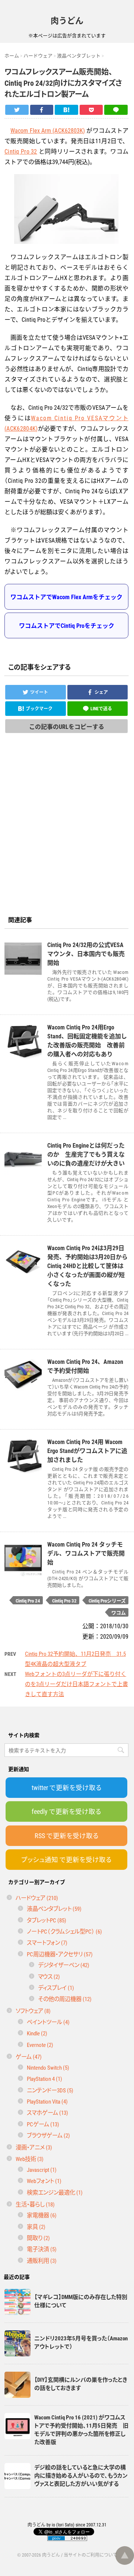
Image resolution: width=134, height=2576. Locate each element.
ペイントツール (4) (48, 2022)
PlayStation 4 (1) (44, 2078)
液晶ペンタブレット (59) (54, 1908)
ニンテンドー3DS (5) (50, 2090)
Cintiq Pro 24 (28, 1600)
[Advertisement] (67, 837)
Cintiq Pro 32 (21, 151)
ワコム (119, 1612)
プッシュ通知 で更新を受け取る (66, 1859)
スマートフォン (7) (47, 1942)
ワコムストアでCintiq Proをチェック (67, 625)
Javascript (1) (42, 2169)
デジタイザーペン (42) (64, 1965)
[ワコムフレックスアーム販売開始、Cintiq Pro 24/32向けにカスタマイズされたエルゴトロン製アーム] (66, 110)
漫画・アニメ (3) (34, 2147)
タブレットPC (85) (47, 1920)
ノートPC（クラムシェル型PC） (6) (64, 1931)
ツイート (39, 692)
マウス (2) (49, 1976)
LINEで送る (101, 708)
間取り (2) (38, 2238)
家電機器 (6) (42, 2215)
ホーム (12, 55)
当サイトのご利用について (90, 2555)
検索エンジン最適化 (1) (55, 2192)
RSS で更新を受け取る (67, 1836)
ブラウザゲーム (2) (48, 2135)
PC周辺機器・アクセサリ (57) (60, 1954)
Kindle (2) (37, 2033)
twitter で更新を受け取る (67, 1787)
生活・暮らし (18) (35, 2204)
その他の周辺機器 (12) (65, 1999)
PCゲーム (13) (43, 2124)
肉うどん (67, 20)
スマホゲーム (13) (47, 2112)
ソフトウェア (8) (33, 2011)
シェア (101, 692)
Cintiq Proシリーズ (107, 1600)
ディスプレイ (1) (56, 1987)
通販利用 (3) (42, 2260)
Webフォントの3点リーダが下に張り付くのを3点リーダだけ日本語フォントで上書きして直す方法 (76, 1684)
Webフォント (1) (44, 2181)
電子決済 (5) (42, 2249)
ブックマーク (39, 708)
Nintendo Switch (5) (48, 2067)
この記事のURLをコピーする (67, 726)
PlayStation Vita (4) (47, 2101)
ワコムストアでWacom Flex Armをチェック (66, 597)
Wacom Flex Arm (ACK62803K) (48, 130)
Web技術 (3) (30, 2159)
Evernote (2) (40, 2045)
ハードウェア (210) (37, 1898)
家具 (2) (36, 2226)
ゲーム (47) (29, 2056)
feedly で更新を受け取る (66, 1811)
